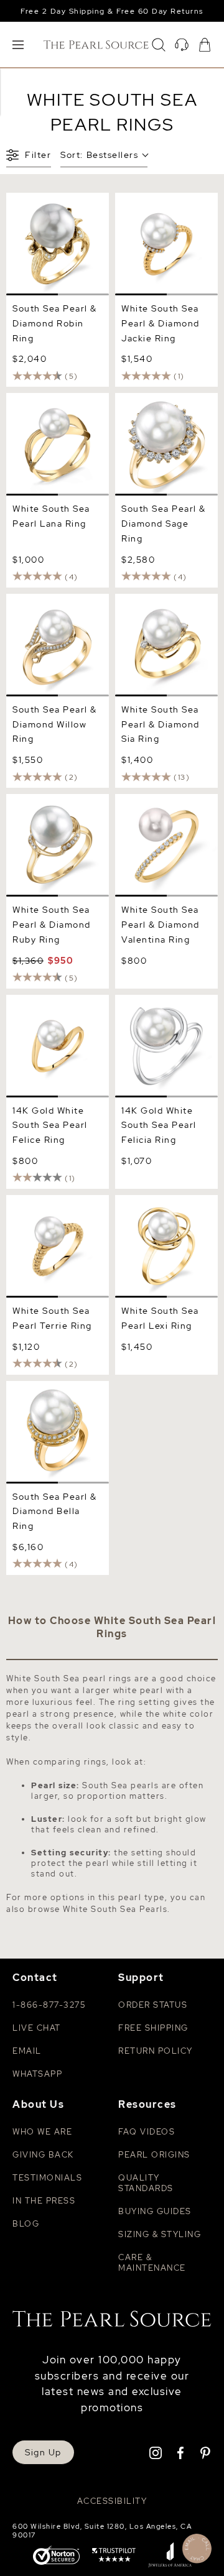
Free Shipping (153, 2028)
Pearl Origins (154, 2155)
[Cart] (205, 45)
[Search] (159, 45)
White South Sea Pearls (115, 1909)
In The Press (44, 2201)
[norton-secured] (56, 2556)
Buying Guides (155, 2211)
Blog (26, 2224)
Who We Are (42, 2132)
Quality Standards (146, 2183)
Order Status (153, 2005)
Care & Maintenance (152, 2263)
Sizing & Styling (160, 2234)
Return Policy (156, 2051)
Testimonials (47, 2178)
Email (27, 2051)
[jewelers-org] (170, 2556)
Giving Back (43, 2155)
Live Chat (37, 2028)
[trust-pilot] (114, 2556)
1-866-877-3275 (49, 2005)
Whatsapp (37, 2074)
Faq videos (147, 2132)
